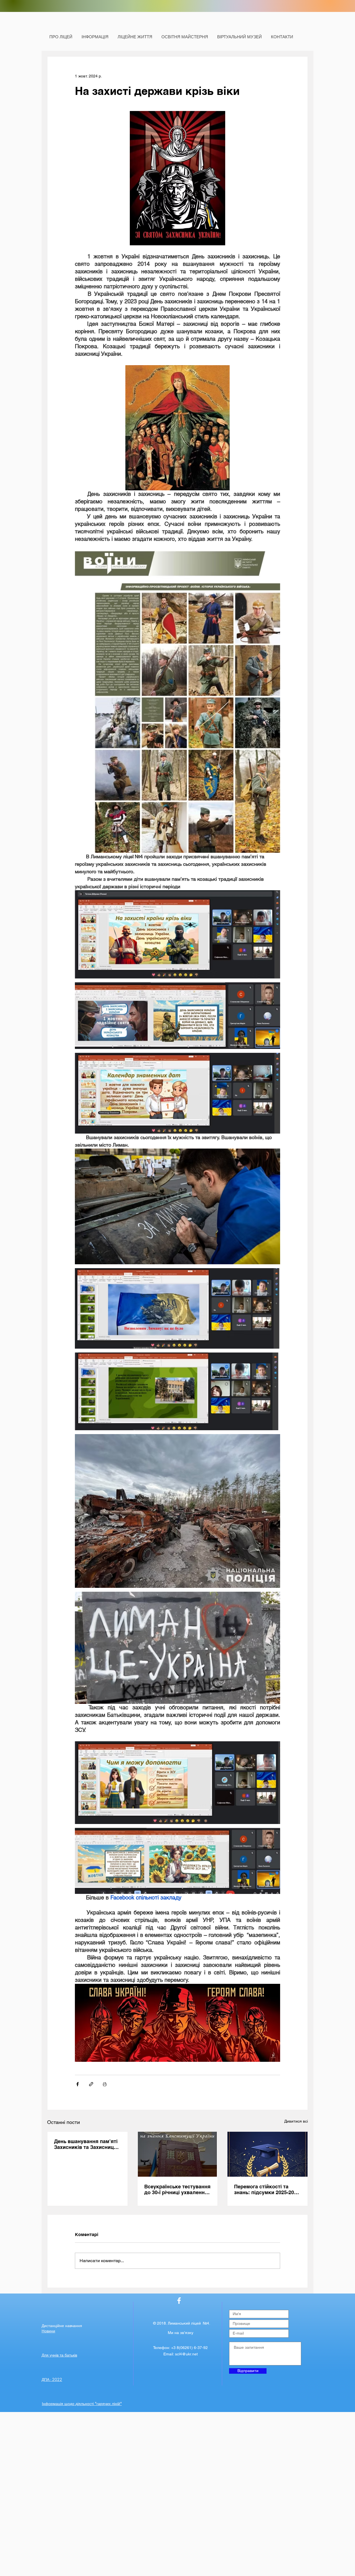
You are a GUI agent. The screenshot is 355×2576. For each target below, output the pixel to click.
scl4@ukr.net (186, 2354)
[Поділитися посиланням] (91, 2084)
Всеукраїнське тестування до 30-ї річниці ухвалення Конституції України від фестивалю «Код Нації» (177, 2189)
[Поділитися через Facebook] (78, 2084)
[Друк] (105, 2084)
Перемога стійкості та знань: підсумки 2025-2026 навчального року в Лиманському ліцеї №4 (267, 2189)
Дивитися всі (296, 2121)
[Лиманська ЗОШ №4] (179, 2301)
